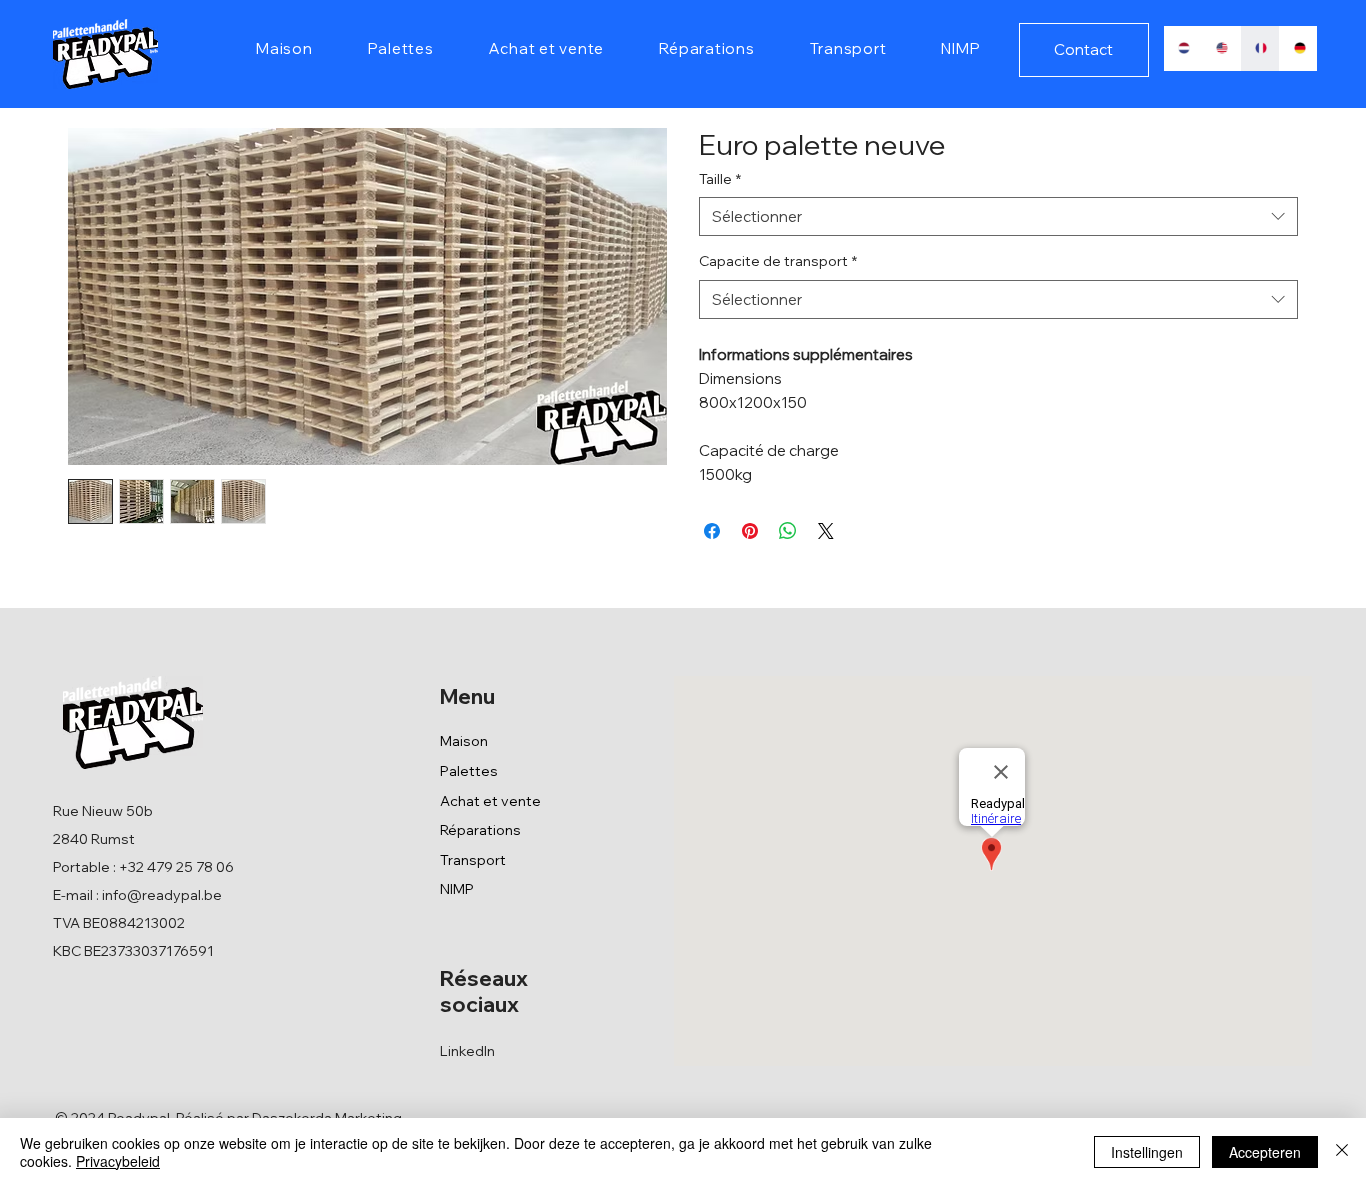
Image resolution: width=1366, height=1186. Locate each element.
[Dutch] (1183, 48)
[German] (1298, 48)
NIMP (457, 889)
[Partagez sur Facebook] (712, 531)
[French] (1259, 48)
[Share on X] (826, 531)
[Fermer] (1342, 1152)
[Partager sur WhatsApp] (788, 531)
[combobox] (998, 216)
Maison (464, 741)
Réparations (480, 830)
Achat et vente (490, 801)
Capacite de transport (778, 261)
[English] (1220, 48)
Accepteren (1265, 1152)
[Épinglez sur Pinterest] (750, 531)
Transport (473, 860)
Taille (720, 179)
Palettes (469, 771)
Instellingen (1147, 1152)
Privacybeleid (118, 1161)
